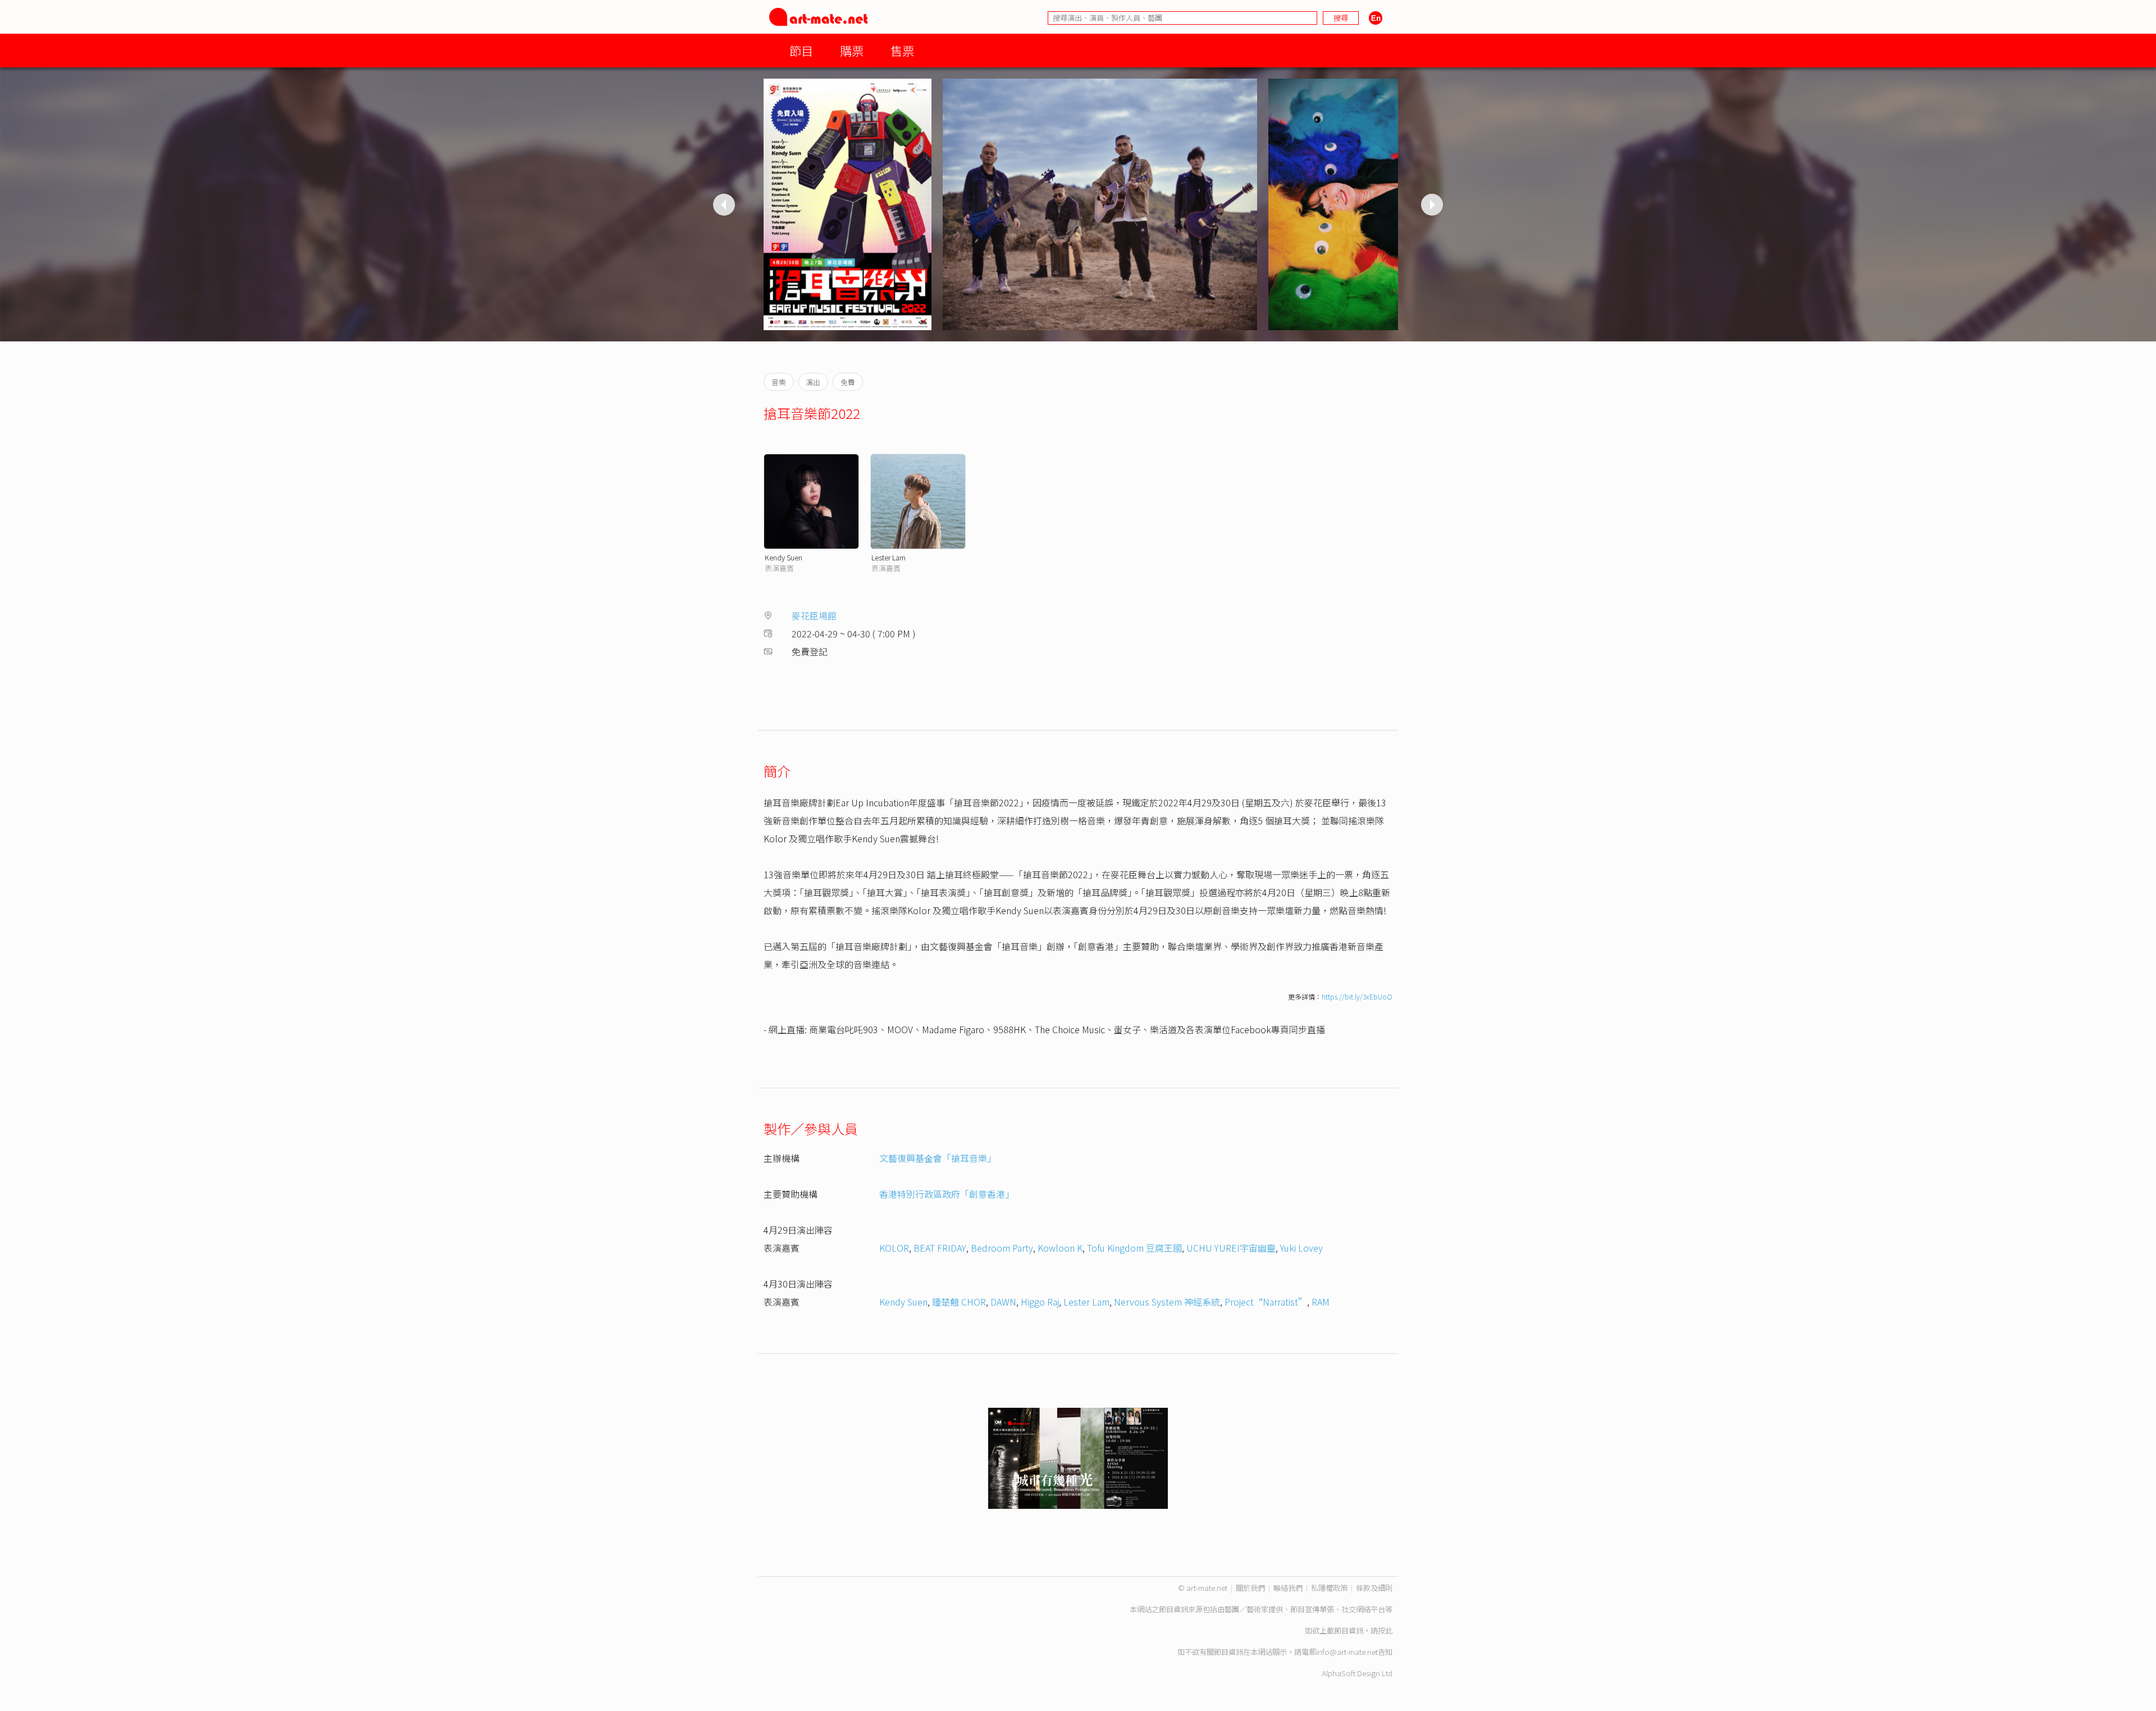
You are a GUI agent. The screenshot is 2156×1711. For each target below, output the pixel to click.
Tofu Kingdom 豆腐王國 (1134, 1248)
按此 (1385, 1630)
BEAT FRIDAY (940, 1248)
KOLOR (894, 1248)
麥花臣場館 (814, 615)
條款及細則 (1374, 1588)
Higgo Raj (1040, 1302)
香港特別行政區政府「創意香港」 (947, 1194)
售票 (902, 50)
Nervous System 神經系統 (1167, 1302)
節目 (801, 50)
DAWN (1003, 1302)
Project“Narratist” (1266, 1302)
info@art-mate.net (1347, 1652)
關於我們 (1250, 1588)
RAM (1321, 1302)
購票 (852, 50)
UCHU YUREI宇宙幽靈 (1231, 1248)
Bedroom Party (1002, 1248)
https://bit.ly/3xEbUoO (1357, 996)
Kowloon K (1060, 1248)
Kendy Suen (784, 557)
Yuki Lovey (1301, 1248)
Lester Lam (889, 557)
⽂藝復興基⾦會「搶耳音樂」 (938, 1158)
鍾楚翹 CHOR (959, 1302)
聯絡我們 (1288, 1588)
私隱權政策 (1329, 1588)
